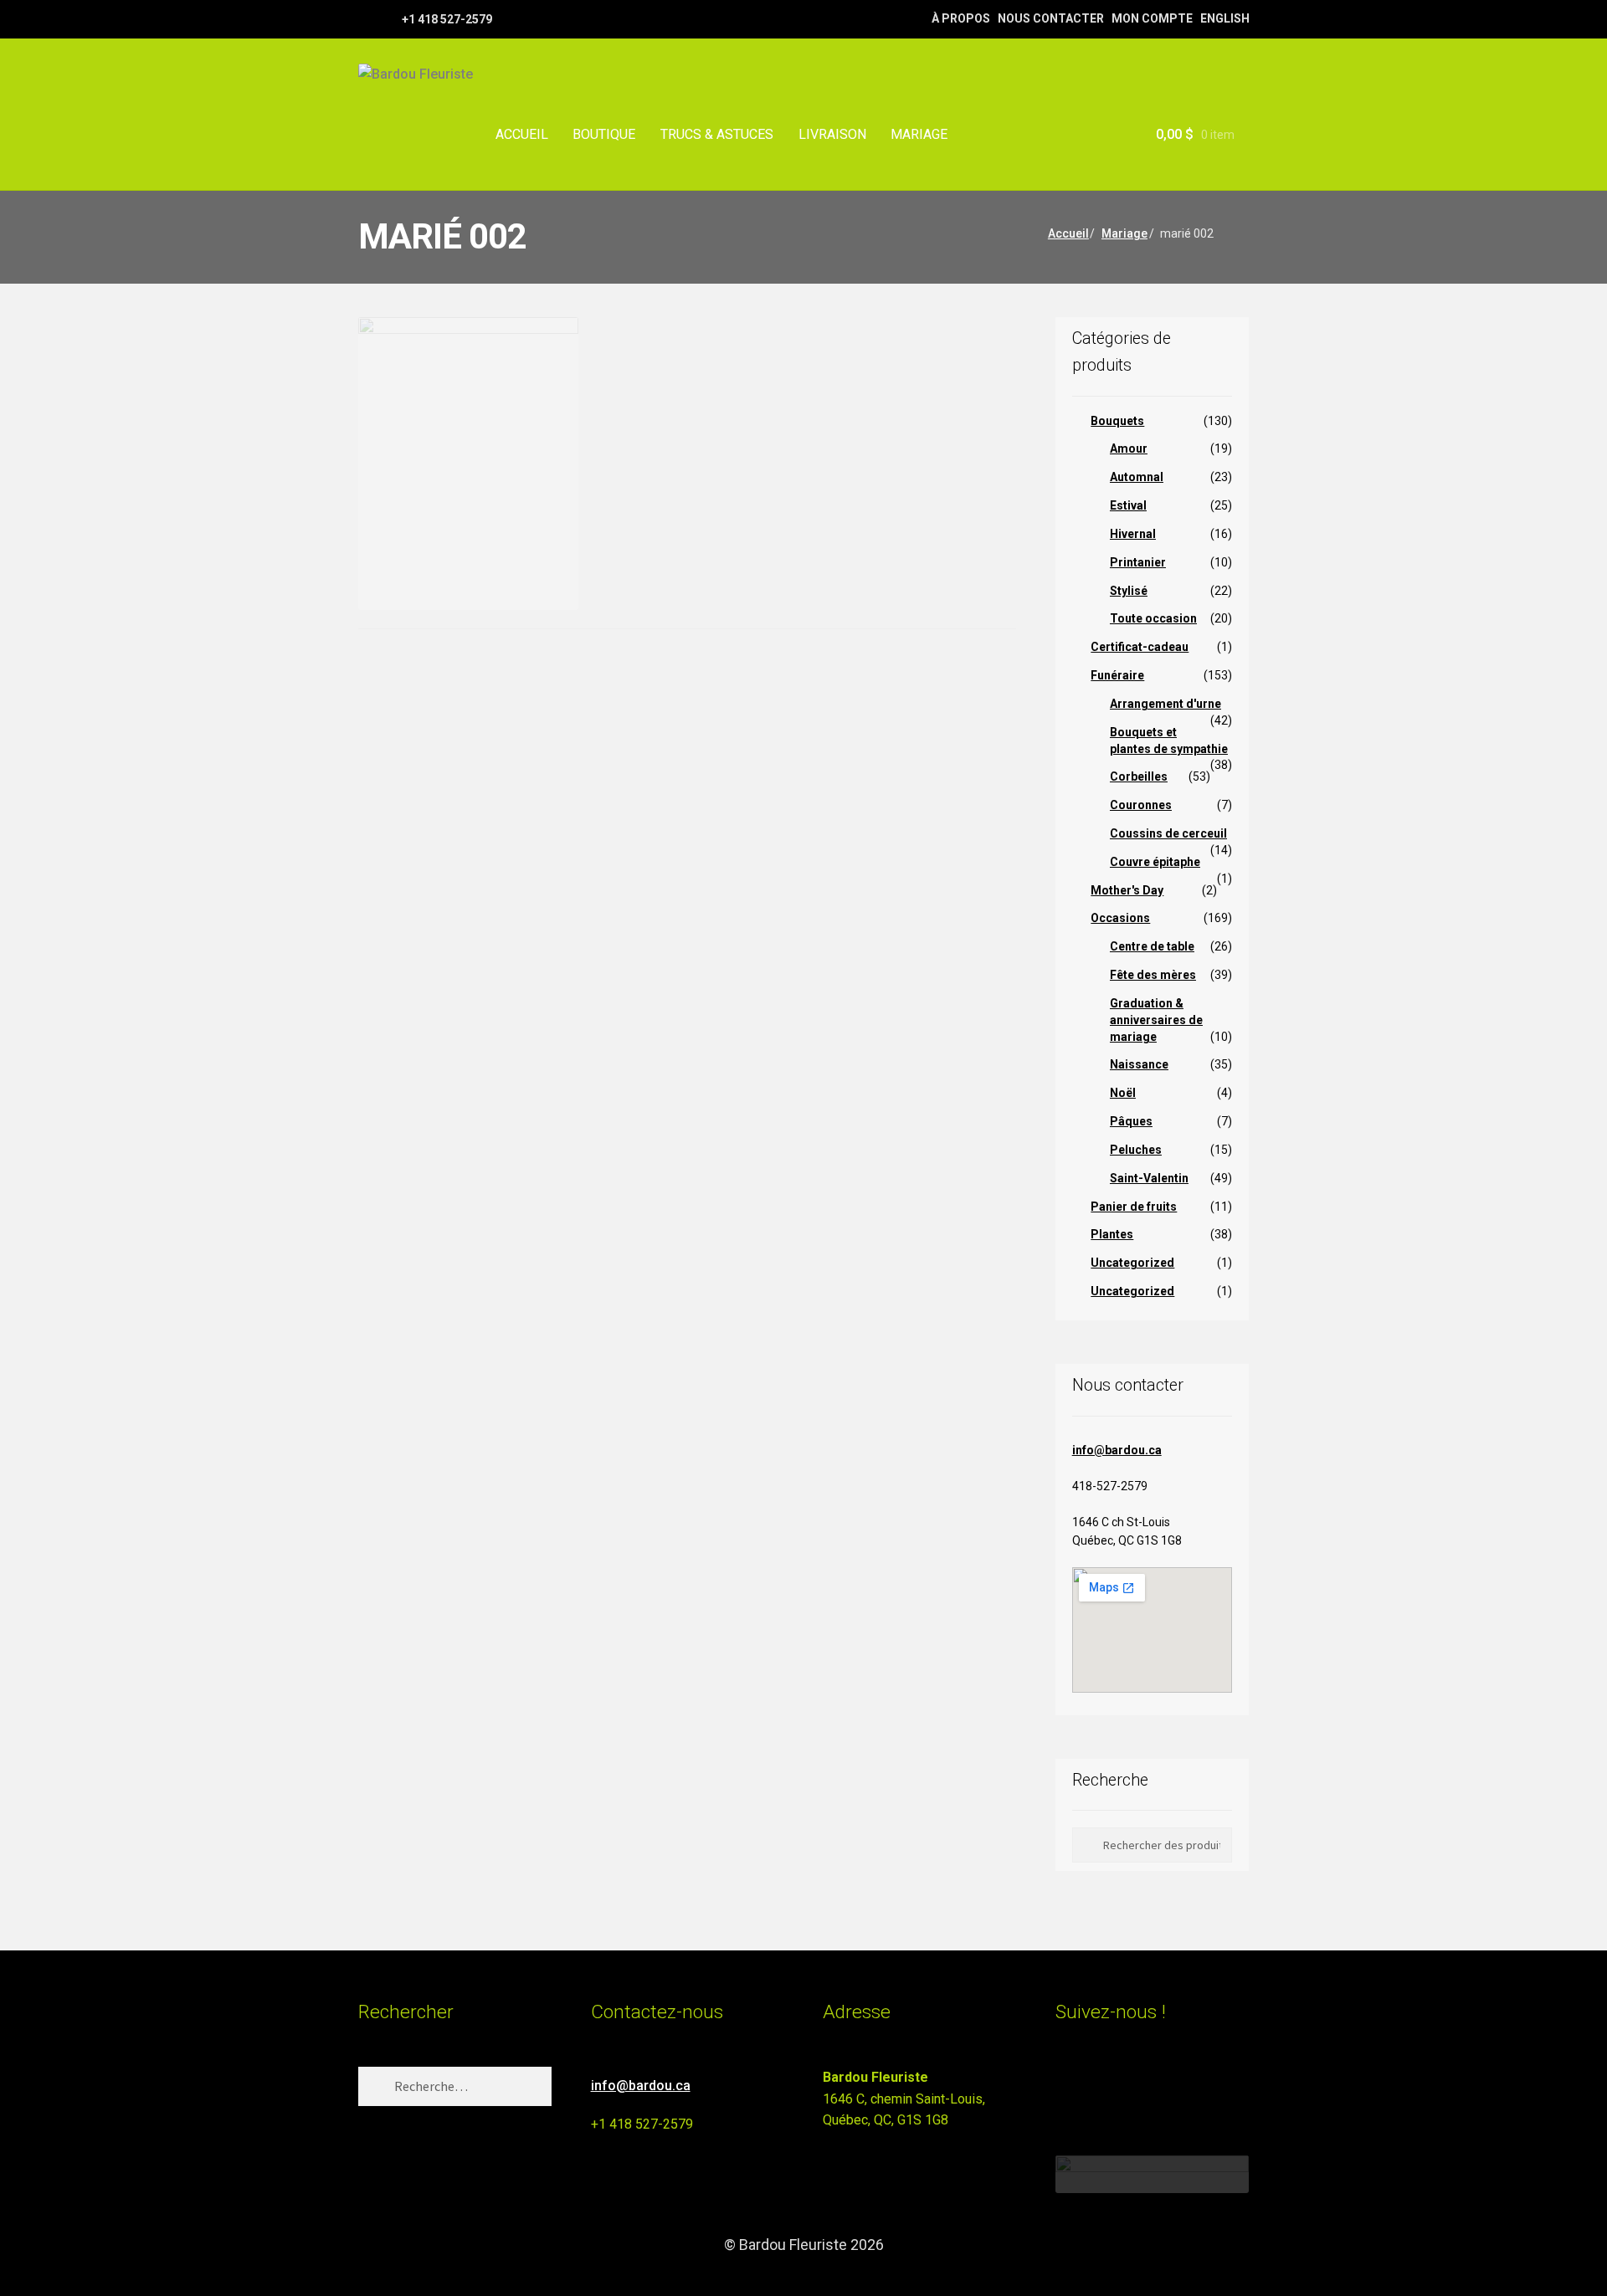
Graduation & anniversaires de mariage (1156, 1020)
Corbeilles (1139, 776)
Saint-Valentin (1149, 1178)
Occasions (1120, 918)
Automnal (1137, 477)
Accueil (1068, 233)
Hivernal (1133, 534)
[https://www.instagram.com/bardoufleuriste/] (387, 18)
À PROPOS (961, 18)
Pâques (1131, 1121)
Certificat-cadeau (1140, 647)
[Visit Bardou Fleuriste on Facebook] (1097, 2085)
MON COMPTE (1152, 18)
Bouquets (1117, 421)
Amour (1129, 448)
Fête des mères (1153, 975)
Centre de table (1152, 946)
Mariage (1124, 233)
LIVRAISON (832, 134)
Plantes (1112, 1234)
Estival (1128, 505)
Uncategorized (1132, 1263)
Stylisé (1129, 591)
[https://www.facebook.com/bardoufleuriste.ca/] (366, 18)
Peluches (1136, 1150)
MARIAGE (919, 134)
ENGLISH (1225, 18)
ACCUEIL (522, 134)
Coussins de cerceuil (1168, 833)
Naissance (1139, 1064)
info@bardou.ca (1117, 1450)
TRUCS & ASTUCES (717, 134)
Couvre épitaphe (1155, 862)
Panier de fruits (1134, 1207)
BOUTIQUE (604, 134)
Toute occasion (1153, 618)
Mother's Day (1127, 890)
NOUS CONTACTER (1051, 18)
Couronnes (1141, 805)
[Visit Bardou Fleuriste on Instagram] (1066, 2085)
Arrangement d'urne (1165, 704)
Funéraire (1117, 675)
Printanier (1138, 562)
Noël (1123, 1093)
